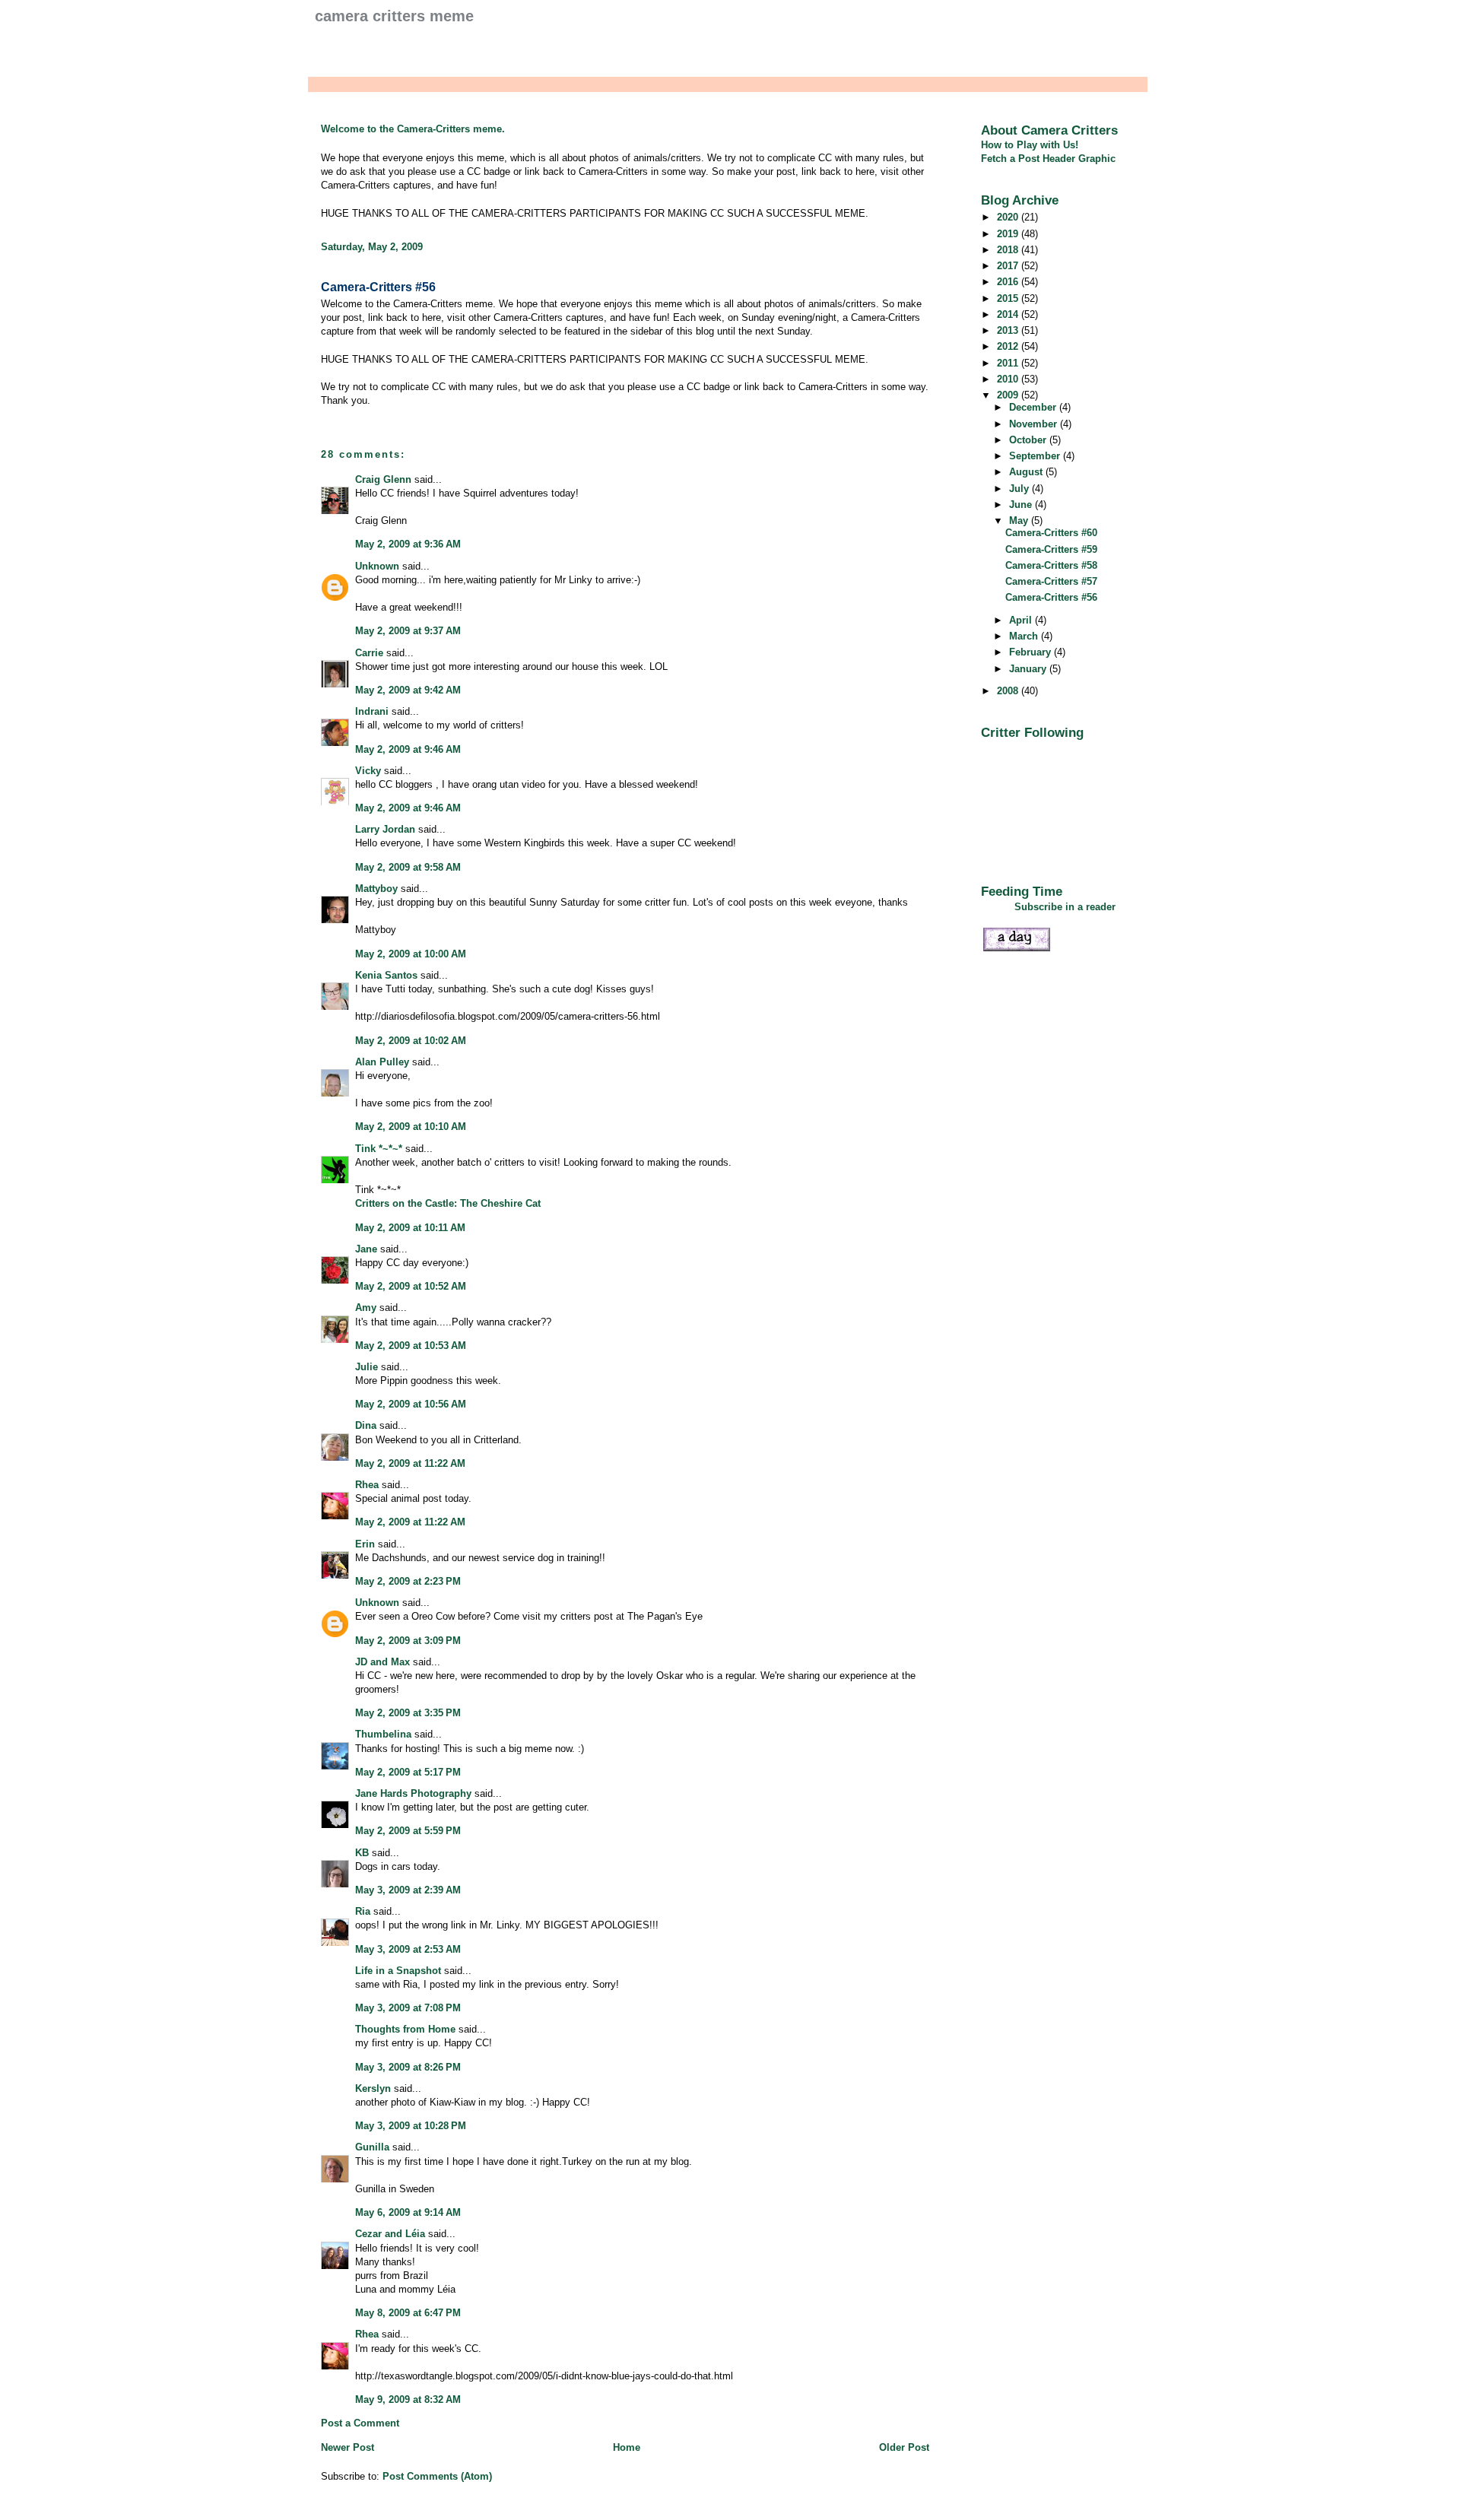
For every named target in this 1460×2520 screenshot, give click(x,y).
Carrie (369, 653)
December (1034, 407)
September (1036, 456)
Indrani (372, 711)
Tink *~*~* (379, 1149)
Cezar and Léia (390, 2234)
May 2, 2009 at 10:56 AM (411, 1404)
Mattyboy (376, 889)
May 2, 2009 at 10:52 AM (411, 1286)
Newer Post (348, 2447)
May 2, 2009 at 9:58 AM (408, 867)
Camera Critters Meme (394, 16)
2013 (1009, 330)
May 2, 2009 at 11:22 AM (410, 1463)
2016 (1009, 282)
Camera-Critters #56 (378, 287)
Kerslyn (373, 2088)
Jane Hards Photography (413, 1793)
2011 (1009, 363)
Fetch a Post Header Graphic (1048, 159)
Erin (365, 1544)
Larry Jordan (385, 829)
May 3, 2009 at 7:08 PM (408, 2008)
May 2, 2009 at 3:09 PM (408, 1641)
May (1020, 521)
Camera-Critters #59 (1051, 549)
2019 (1009, 234)
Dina (366, 1425)
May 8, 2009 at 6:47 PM (408, 2313)
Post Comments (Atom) (437, 2476)
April (1022, 620)
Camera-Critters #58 (1051, 565)
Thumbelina (383, 1734)
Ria (363, 1911)
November (1035, 424)
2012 (1009, 346)
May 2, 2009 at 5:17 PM (408, 1772)
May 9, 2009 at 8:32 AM (408, 2399)
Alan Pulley (382, 1062)
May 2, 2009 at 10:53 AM (411, 1346)
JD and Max (382, 1662)
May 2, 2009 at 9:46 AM (408, 749)
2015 (1009, 298)
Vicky (368, 771)
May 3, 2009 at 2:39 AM (408, 1890)
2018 (1009, 250)
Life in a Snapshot (398, 1971)
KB (362, 1853)
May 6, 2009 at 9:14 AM (408, 2212)
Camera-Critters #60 (1051, 533)
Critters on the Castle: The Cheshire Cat (448, 1203)
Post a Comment (360, 2423)
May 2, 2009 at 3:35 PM (408, 1713)
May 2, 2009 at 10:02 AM (411, 1041)
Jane (366, 1249)
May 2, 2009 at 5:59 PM (408, 1831)
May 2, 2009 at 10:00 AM (411, 954)
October (1029, 440)
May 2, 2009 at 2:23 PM (408, 1581)
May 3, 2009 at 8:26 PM (408, 2067)
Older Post (904, 2447)
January (1029, 669)
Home (627, 2447)
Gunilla (372, 2147)
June (1022, 505)
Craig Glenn (383, 479)
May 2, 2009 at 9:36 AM (408, 544)
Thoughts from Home (405, 2029)
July (1020, 489)
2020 (1009, 217)
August (1027, 472)
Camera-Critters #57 (1051, 581)
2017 (1009, 266)
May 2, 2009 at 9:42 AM (408, 690)
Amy (366, 1308)
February (1032, 652)
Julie (367, 1367)
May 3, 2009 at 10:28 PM (411, 2126)
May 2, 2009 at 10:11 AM (410, 1228)
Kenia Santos (386, 975)
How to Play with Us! (1030, 145)
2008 (1009, 691)
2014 (1009, 314)
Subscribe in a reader (1065, 907)
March (1025, 636)
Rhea (367, 1485)
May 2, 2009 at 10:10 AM (411, 1127)
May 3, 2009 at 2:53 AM (408, 1949)
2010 (1009, 379)
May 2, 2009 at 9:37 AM (408, 631)
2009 (1009, 395)
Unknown (377, 566)
